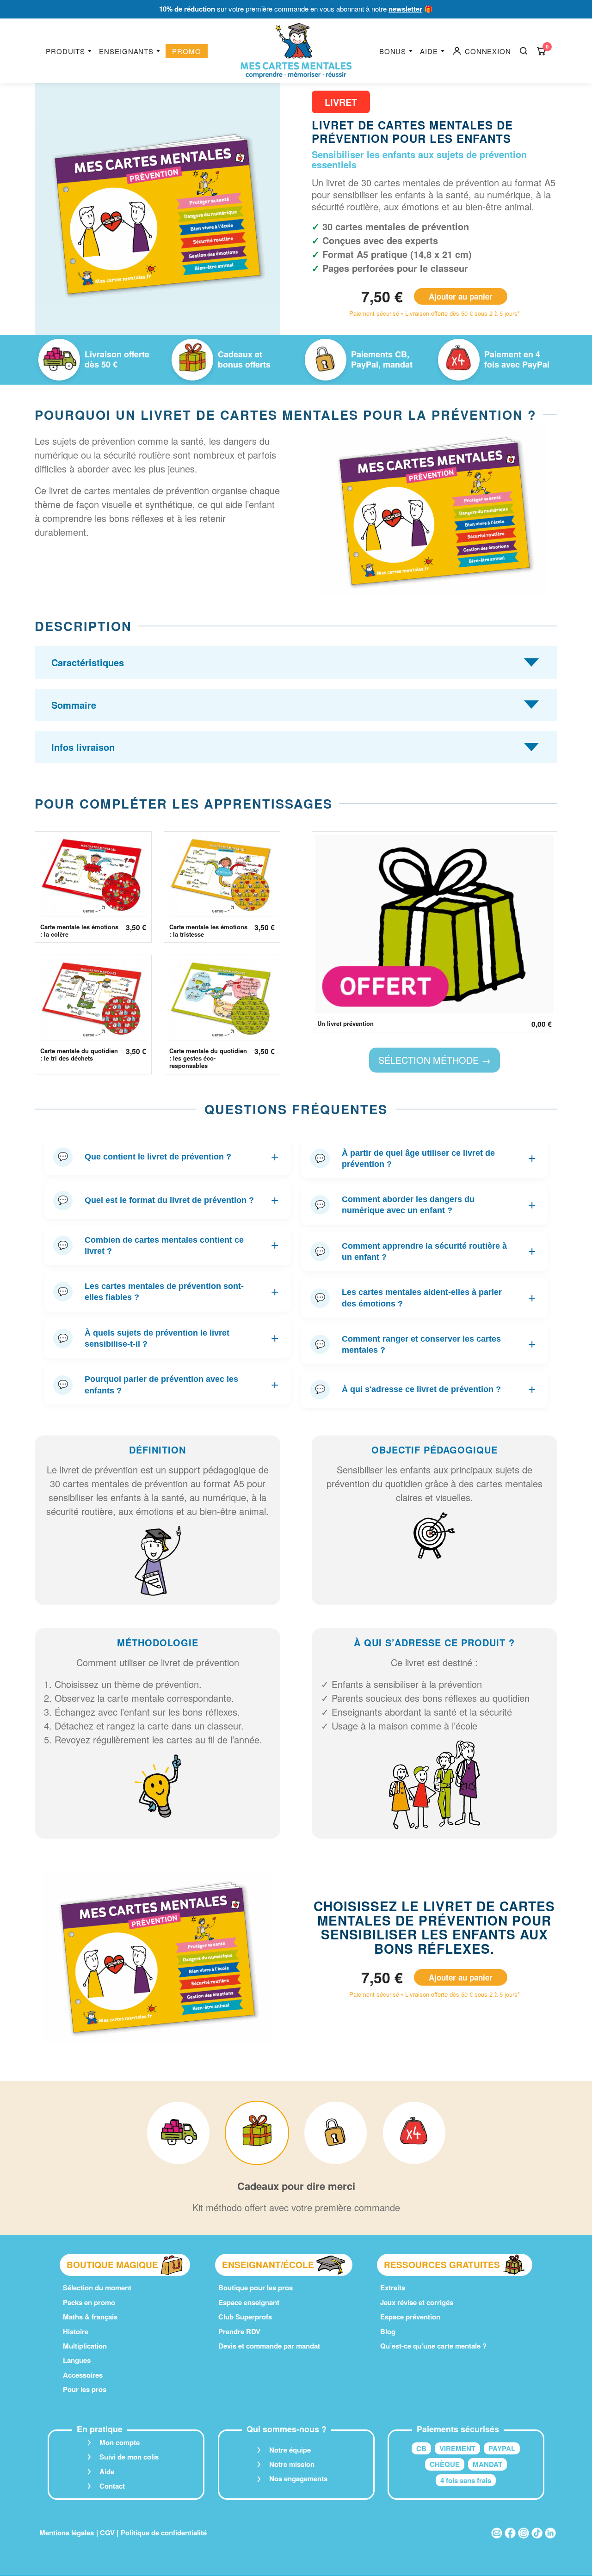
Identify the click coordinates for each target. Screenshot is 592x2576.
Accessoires (83, 2375)
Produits (65, 51)
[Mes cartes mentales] (296, 51)
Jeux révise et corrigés (417, 2302)
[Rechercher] (524, 51)
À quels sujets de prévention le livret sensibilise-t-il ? (168, 1338)
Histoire (76, 2331)
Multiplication (85, 2346)
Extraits (393, 2288)
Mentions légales (67, 2533)
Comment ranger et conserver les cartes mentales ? (425, 1344)
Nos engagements (298, 2478)
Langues (77, 2360)
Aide (429, 51)
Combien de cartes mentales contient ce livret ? (168, 1245)
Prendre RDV (239, 2331)
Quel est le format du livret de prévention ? (168, 1200)
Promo (187, 51)
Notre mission (292, 2464)
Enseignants (126, 51)
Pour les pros (85, 2389)
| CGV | (107, 2533)
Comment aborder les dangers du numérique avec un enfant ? (425, 1205)
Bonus (393, 51)
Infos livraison (83, 747)
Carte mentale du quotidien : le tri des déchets (79, 1055)
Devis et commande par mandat (269, 2346)
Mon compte (120, 2442)
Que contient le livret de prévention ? (168, 1157)
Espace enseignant (249, 2302)
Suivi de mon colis (129, 2457)
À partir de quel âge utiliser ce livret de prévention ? (425, 1159)
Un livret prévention (345, 1024)
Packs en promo (89, 2302)
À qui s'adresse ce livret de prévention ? (425, 1389)
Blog (388, 2331)
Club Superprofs (245, 2317)
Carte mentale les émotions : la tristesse (208, 931)
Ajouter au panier (461, 296)
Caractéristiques (88, 662)
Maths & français (90, 2317)
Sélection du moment (97, 2288)
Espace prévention (410, 2317)
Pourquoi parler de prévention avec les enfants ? (168, 1385)
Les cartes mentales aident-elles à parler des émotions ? (425, 1298)
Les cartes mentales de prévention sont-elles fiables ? (168, 1292)
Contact (112, 2486)
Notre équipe (290, 2450)
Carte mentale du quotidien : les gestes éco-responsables (208, 1058)
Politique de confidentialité (164, 2533)
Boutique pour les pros (256, 2288)
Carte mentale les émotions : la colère (79, 931)
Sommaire (74, 705)
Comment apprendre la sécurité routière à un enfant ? (425, 1251)
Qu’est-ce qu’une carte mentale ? (433, 2346)
